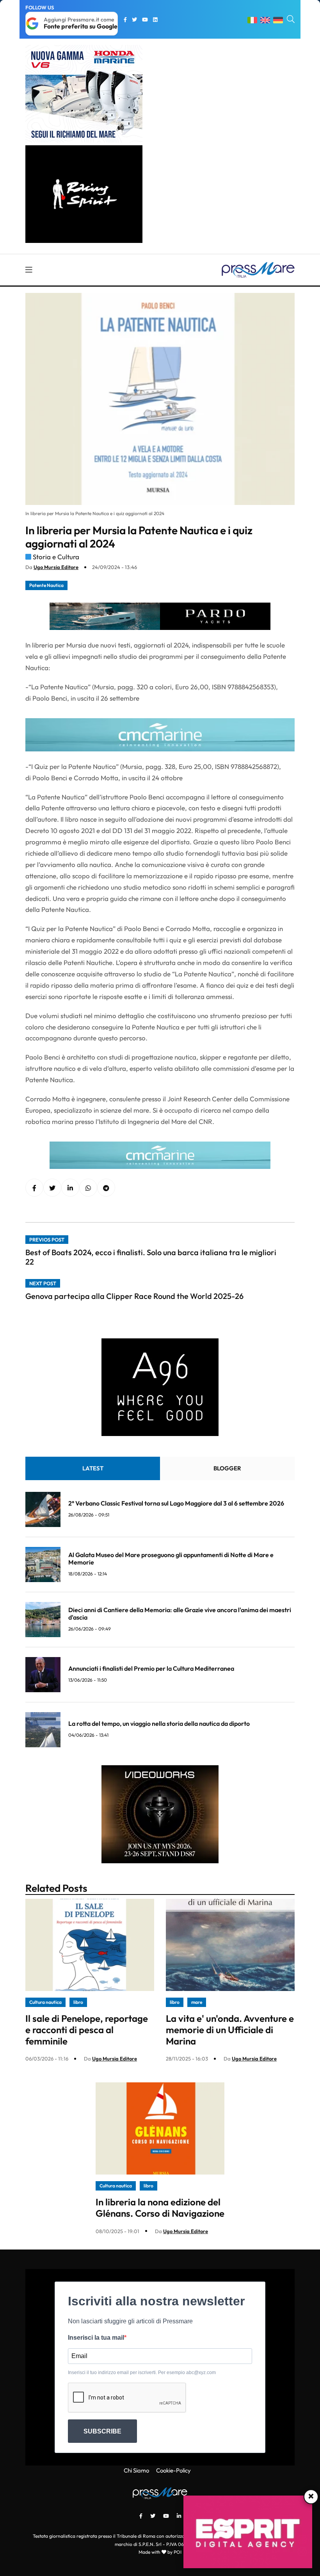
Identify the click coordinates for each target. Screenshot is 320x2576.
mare (197, 2002)
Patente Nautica (46, 585)
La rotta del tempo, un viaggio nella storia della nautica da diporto (159, 1723)
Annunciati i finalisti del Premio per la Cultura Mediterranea (151, 1668)
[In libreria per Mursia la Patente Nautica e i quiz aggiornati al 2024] (70, 1188)
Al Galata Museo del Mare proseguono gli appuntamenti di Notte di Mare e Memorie (171, 1558)
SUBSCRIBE (102, 2431)
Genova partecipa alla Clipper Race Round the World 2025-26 (134, 1296)
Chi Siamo (136, 2470)
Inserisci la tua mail (96, 2338)
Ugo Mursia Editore (56, 567)
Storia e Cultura (56, 557)
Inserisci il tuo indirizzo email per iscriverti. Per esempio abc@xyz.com (142, 2373)
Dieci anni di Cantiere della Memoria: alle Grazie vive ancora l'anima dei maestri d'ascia (180, 1614)
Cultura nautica (45, 2002)
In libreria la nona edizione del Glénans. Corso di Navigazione (160, 2208)
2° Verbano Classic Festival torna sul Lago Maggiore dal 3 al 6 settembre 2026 (176, 1503)
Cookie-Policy (173, 2470)
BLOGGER (227, 1468)
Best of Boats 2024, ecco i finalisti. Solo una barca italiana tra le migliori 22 (151, 1257)
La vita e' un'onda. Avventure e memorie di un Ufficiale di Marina (230, 2030)
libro (78, 2002)
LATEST (93, 1468)
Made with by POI (160, 2552)
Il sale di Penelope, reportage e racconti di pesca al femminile (87, 2030)
